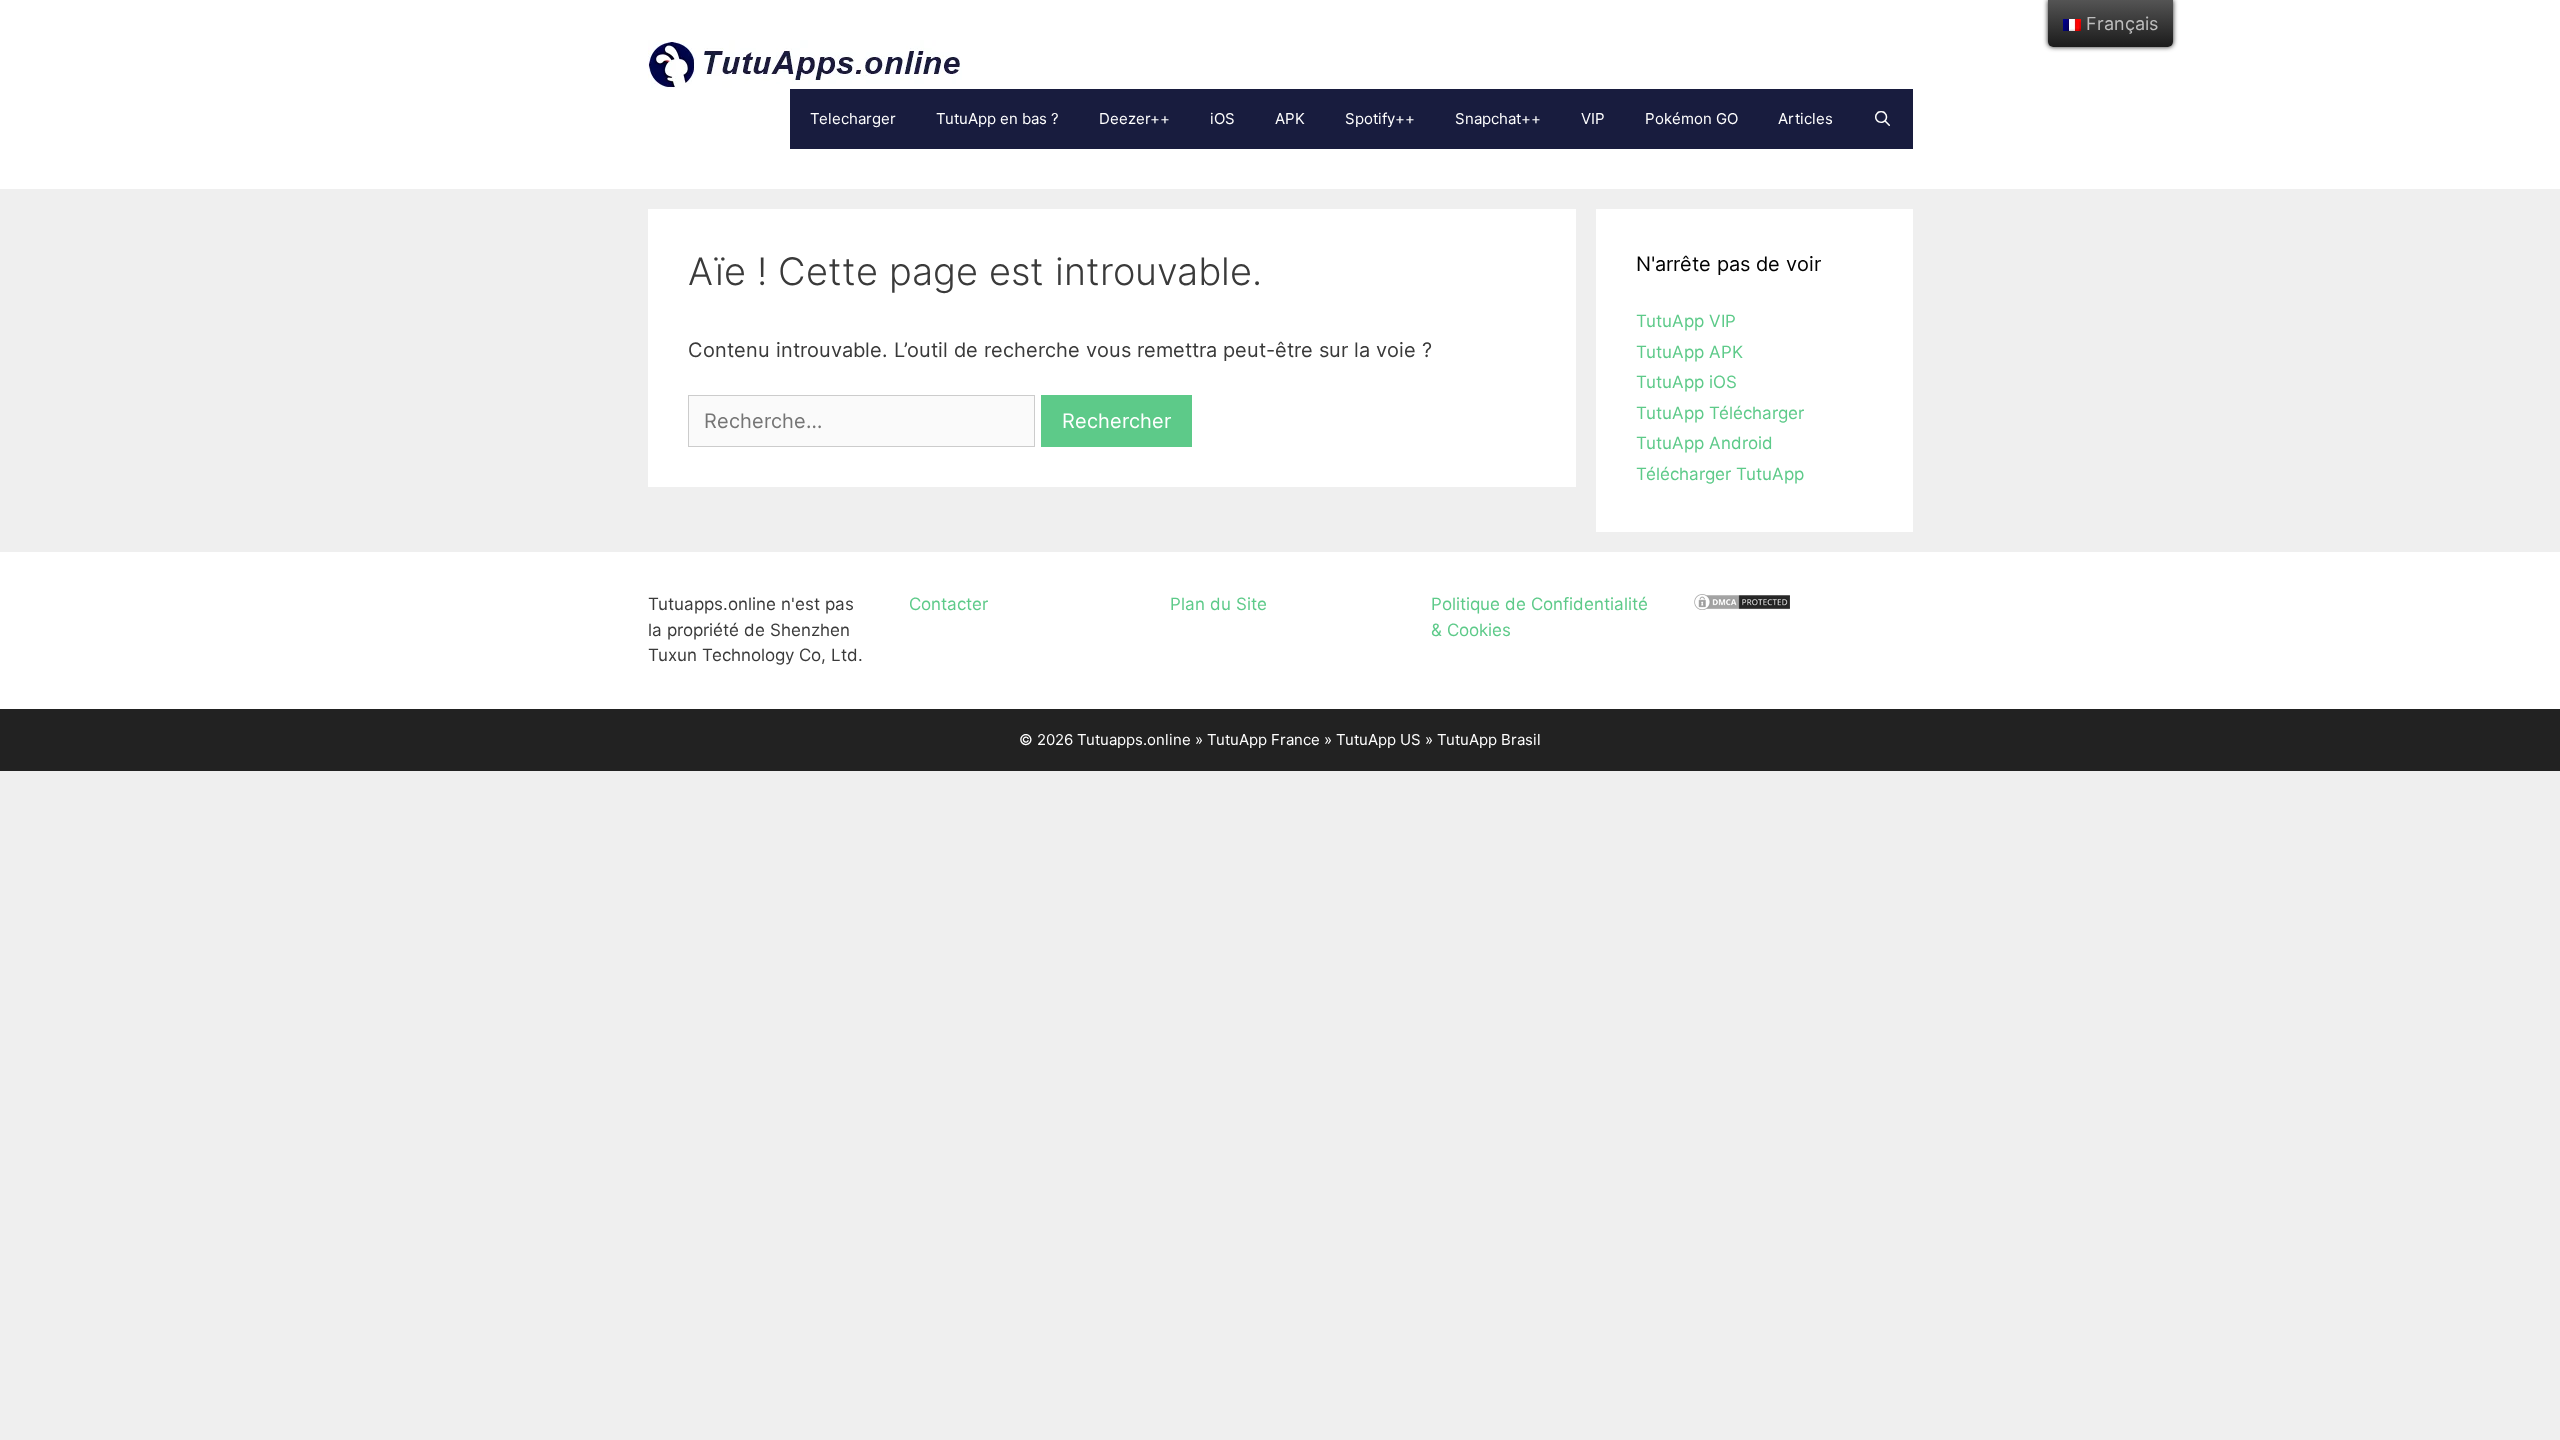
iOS (1222, 118)
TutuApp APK (1689, 352)
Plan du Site (1218, 604)
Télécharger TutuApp (1720, 474)
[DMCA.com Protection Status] (1742, 606)
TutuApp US (1378, 739)
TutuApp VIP (1686, 321)
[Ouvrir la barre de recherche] (1882, 119)
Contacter (948, 604)
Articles (1805, 118)
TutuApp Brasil (1489, 739)
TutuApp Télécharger (1720, 413)
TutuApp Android (1704, 443)
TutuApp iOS (1686, 382)
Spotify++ (1380, 118)
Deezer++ (1134, 118)
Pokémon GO (1691, 118)
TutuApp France (1263, 739)
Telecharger (853, 118)
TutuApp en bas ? (997, 118)
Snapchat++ (1498, 118)
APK (1290, 118)
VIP (1593, 118)
